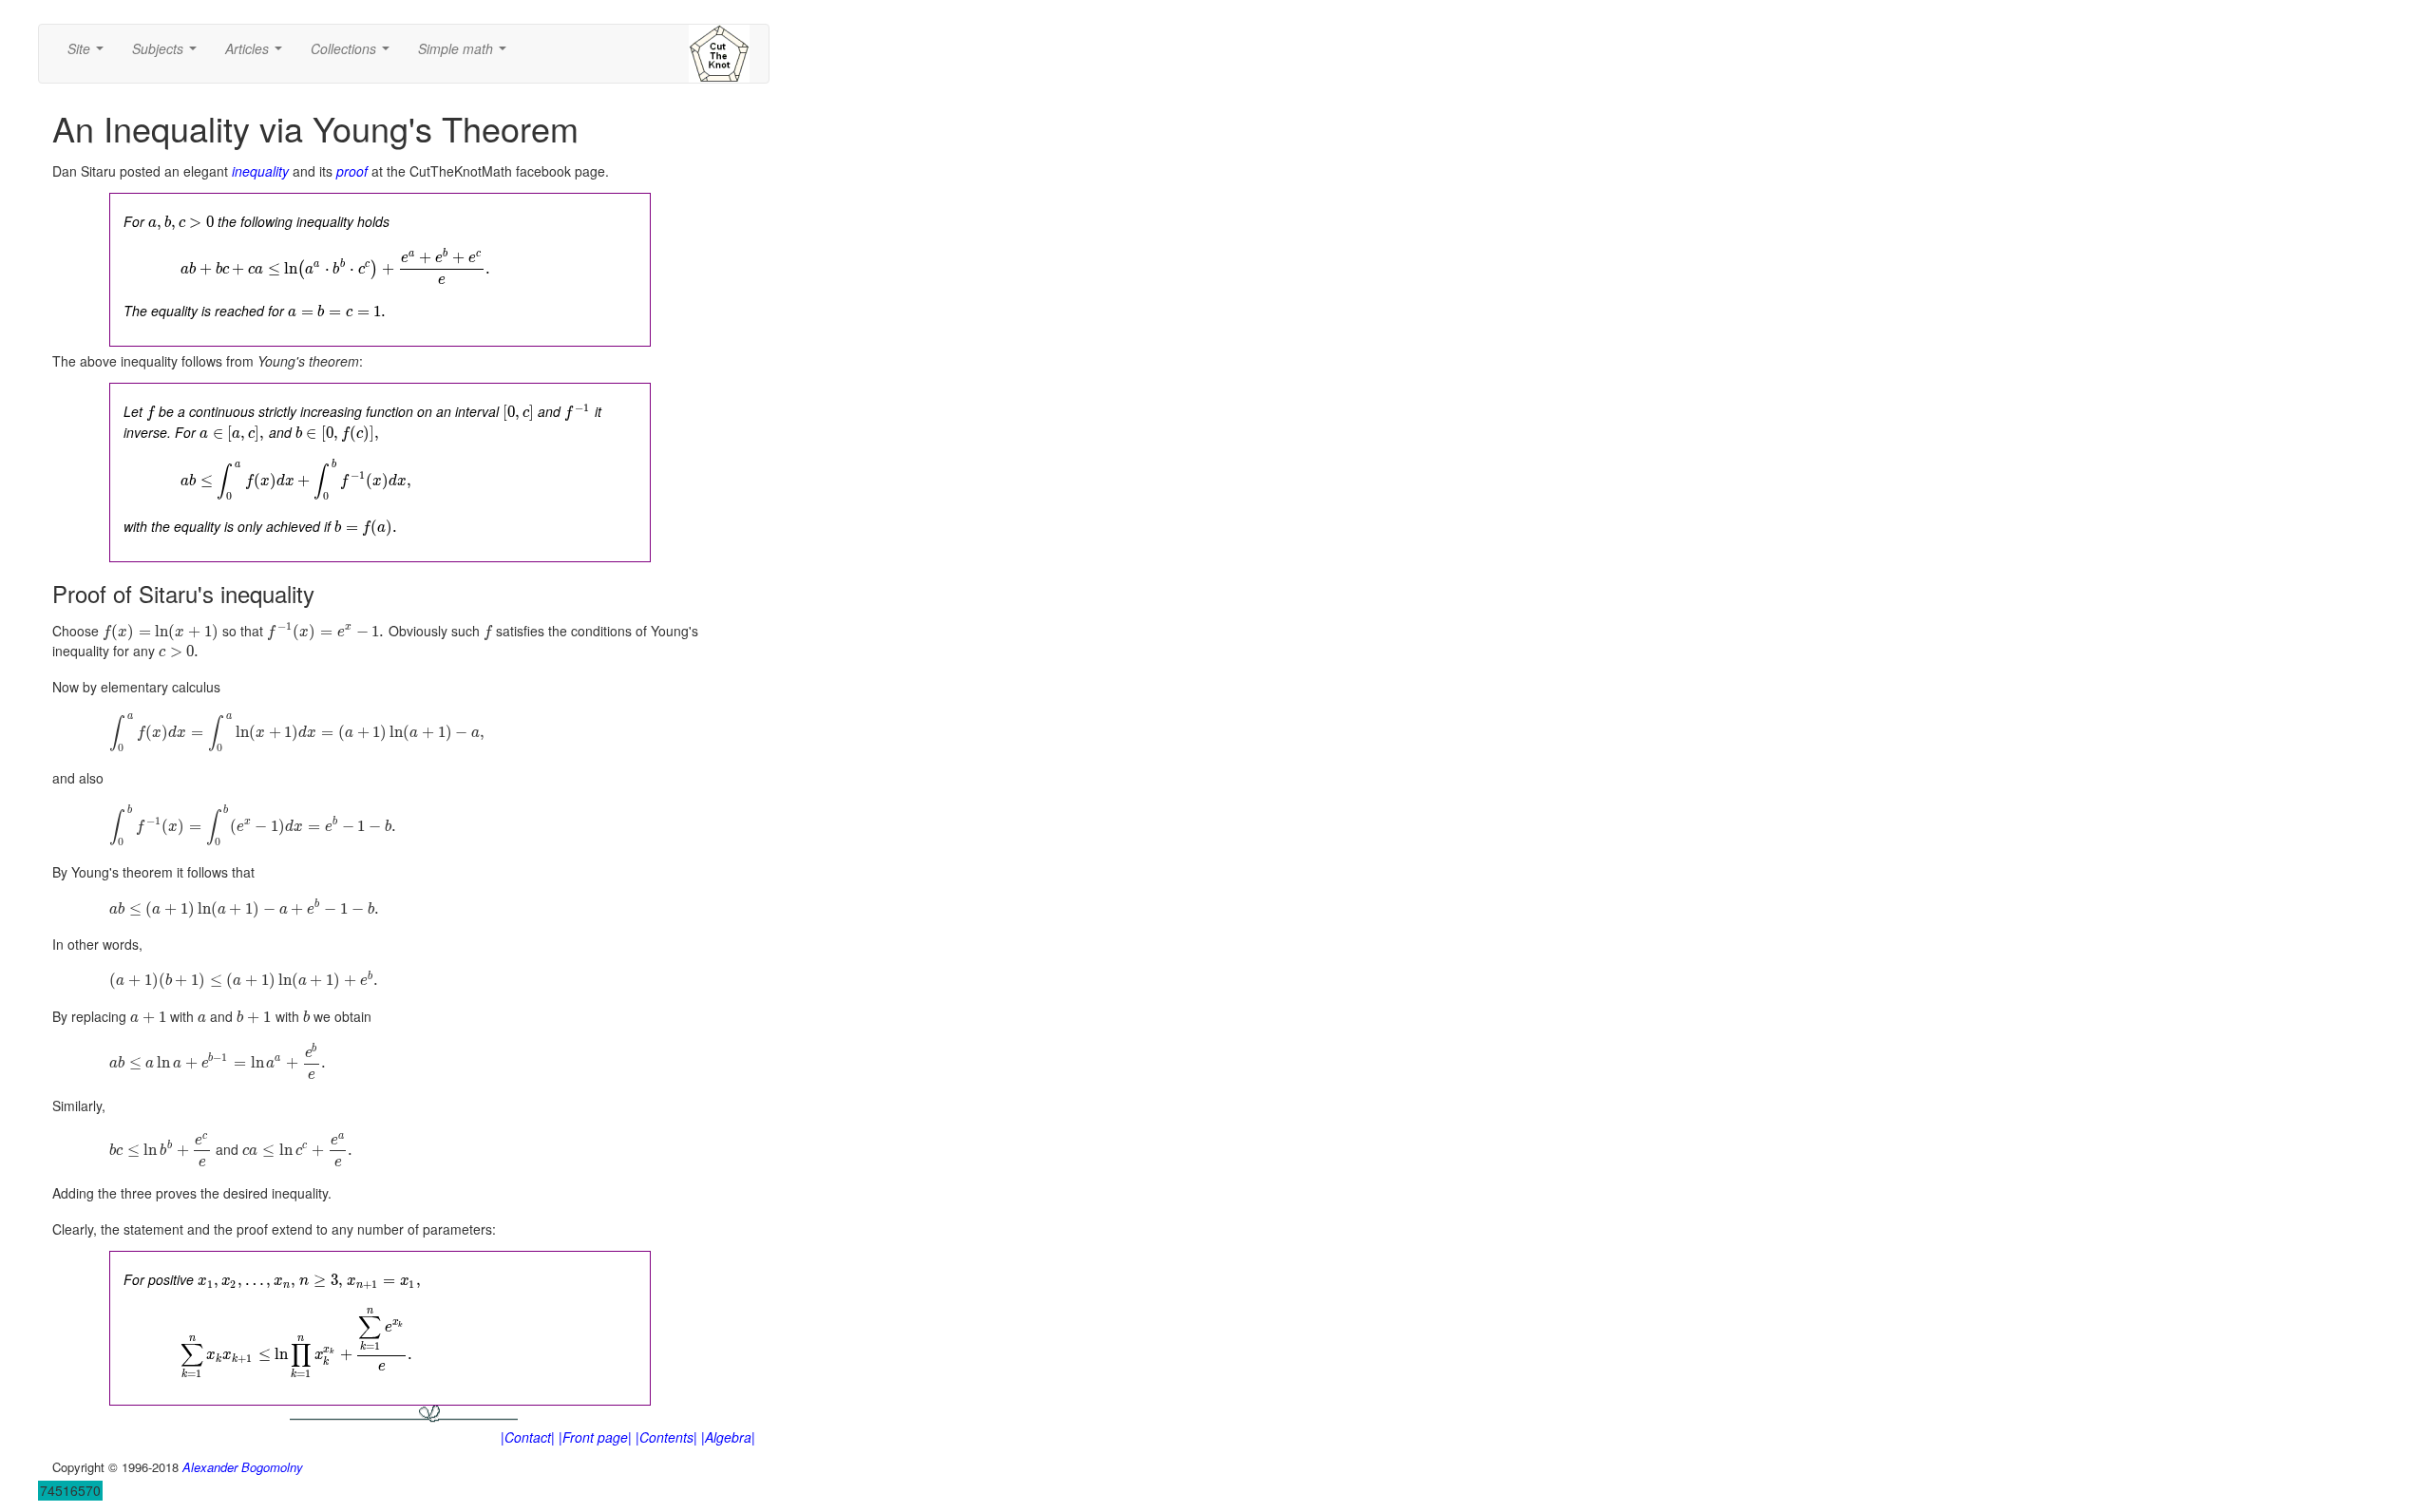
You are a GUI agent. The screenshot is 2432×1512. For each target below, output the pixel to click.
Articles (257, 54)
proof (352, 171)
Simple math (466, 54)
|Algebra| (728, 1437)
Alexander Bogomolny (243, 1467)
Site (89, 54)
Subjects (168, 54)
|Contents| (666, 1437)
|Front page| (595, 1437)
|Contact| (528, 1437)
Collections (354, 54)
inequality (260, 171)
